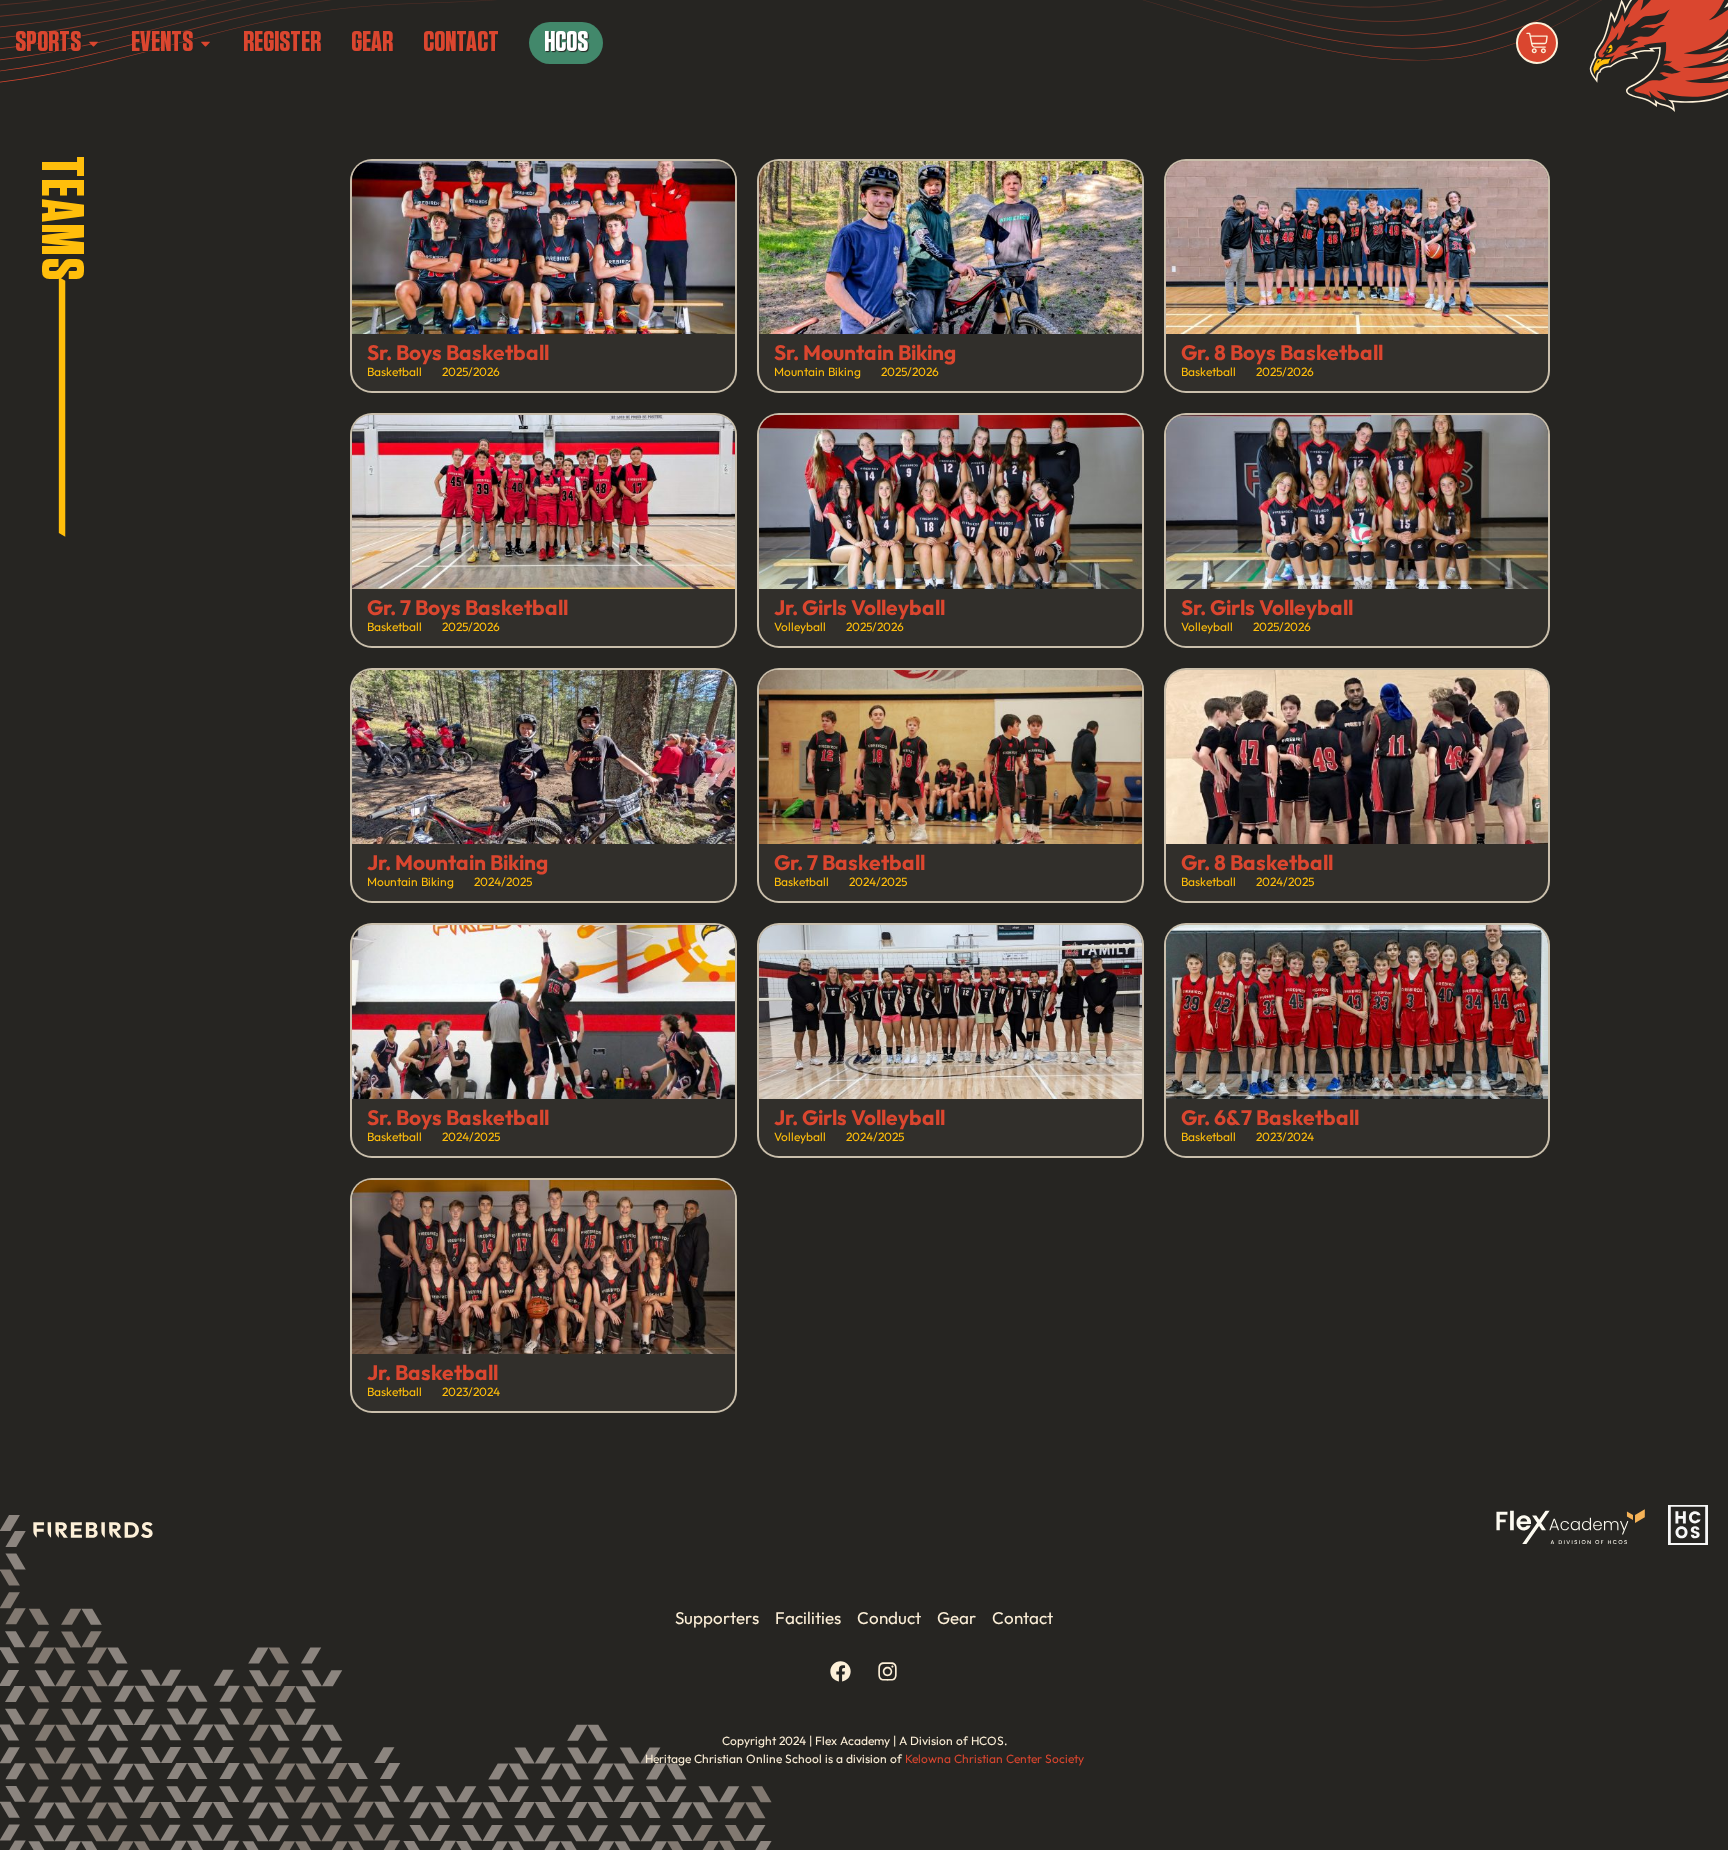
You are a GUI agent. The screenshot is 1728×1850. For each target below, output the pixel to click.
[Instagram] (888, 1671)
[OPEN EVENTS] (205, 43)
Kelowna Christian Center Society (994, 1758)
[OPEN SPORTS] (93, 43)
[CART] (1537, 43)
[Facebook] (841, 1671)
